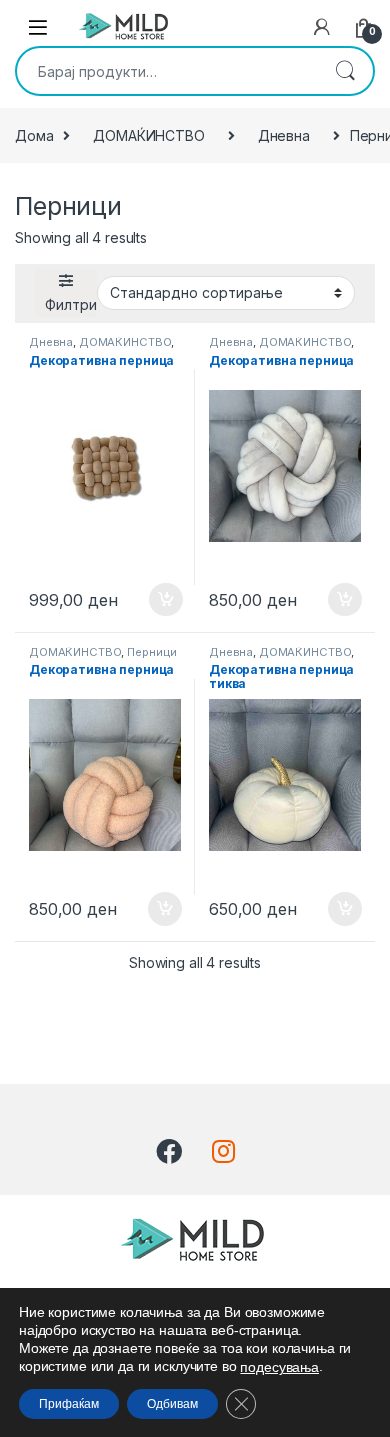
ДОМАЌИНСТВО (148, 135)
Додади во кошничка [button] (150, 600)
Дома (34, 135)
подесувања (279, 1367)
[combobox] (167, 71)
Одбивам (172, 1404)
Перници (152, 652)
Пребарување (345, 71)
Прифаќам (69, 1404)
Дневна (284, 135)
